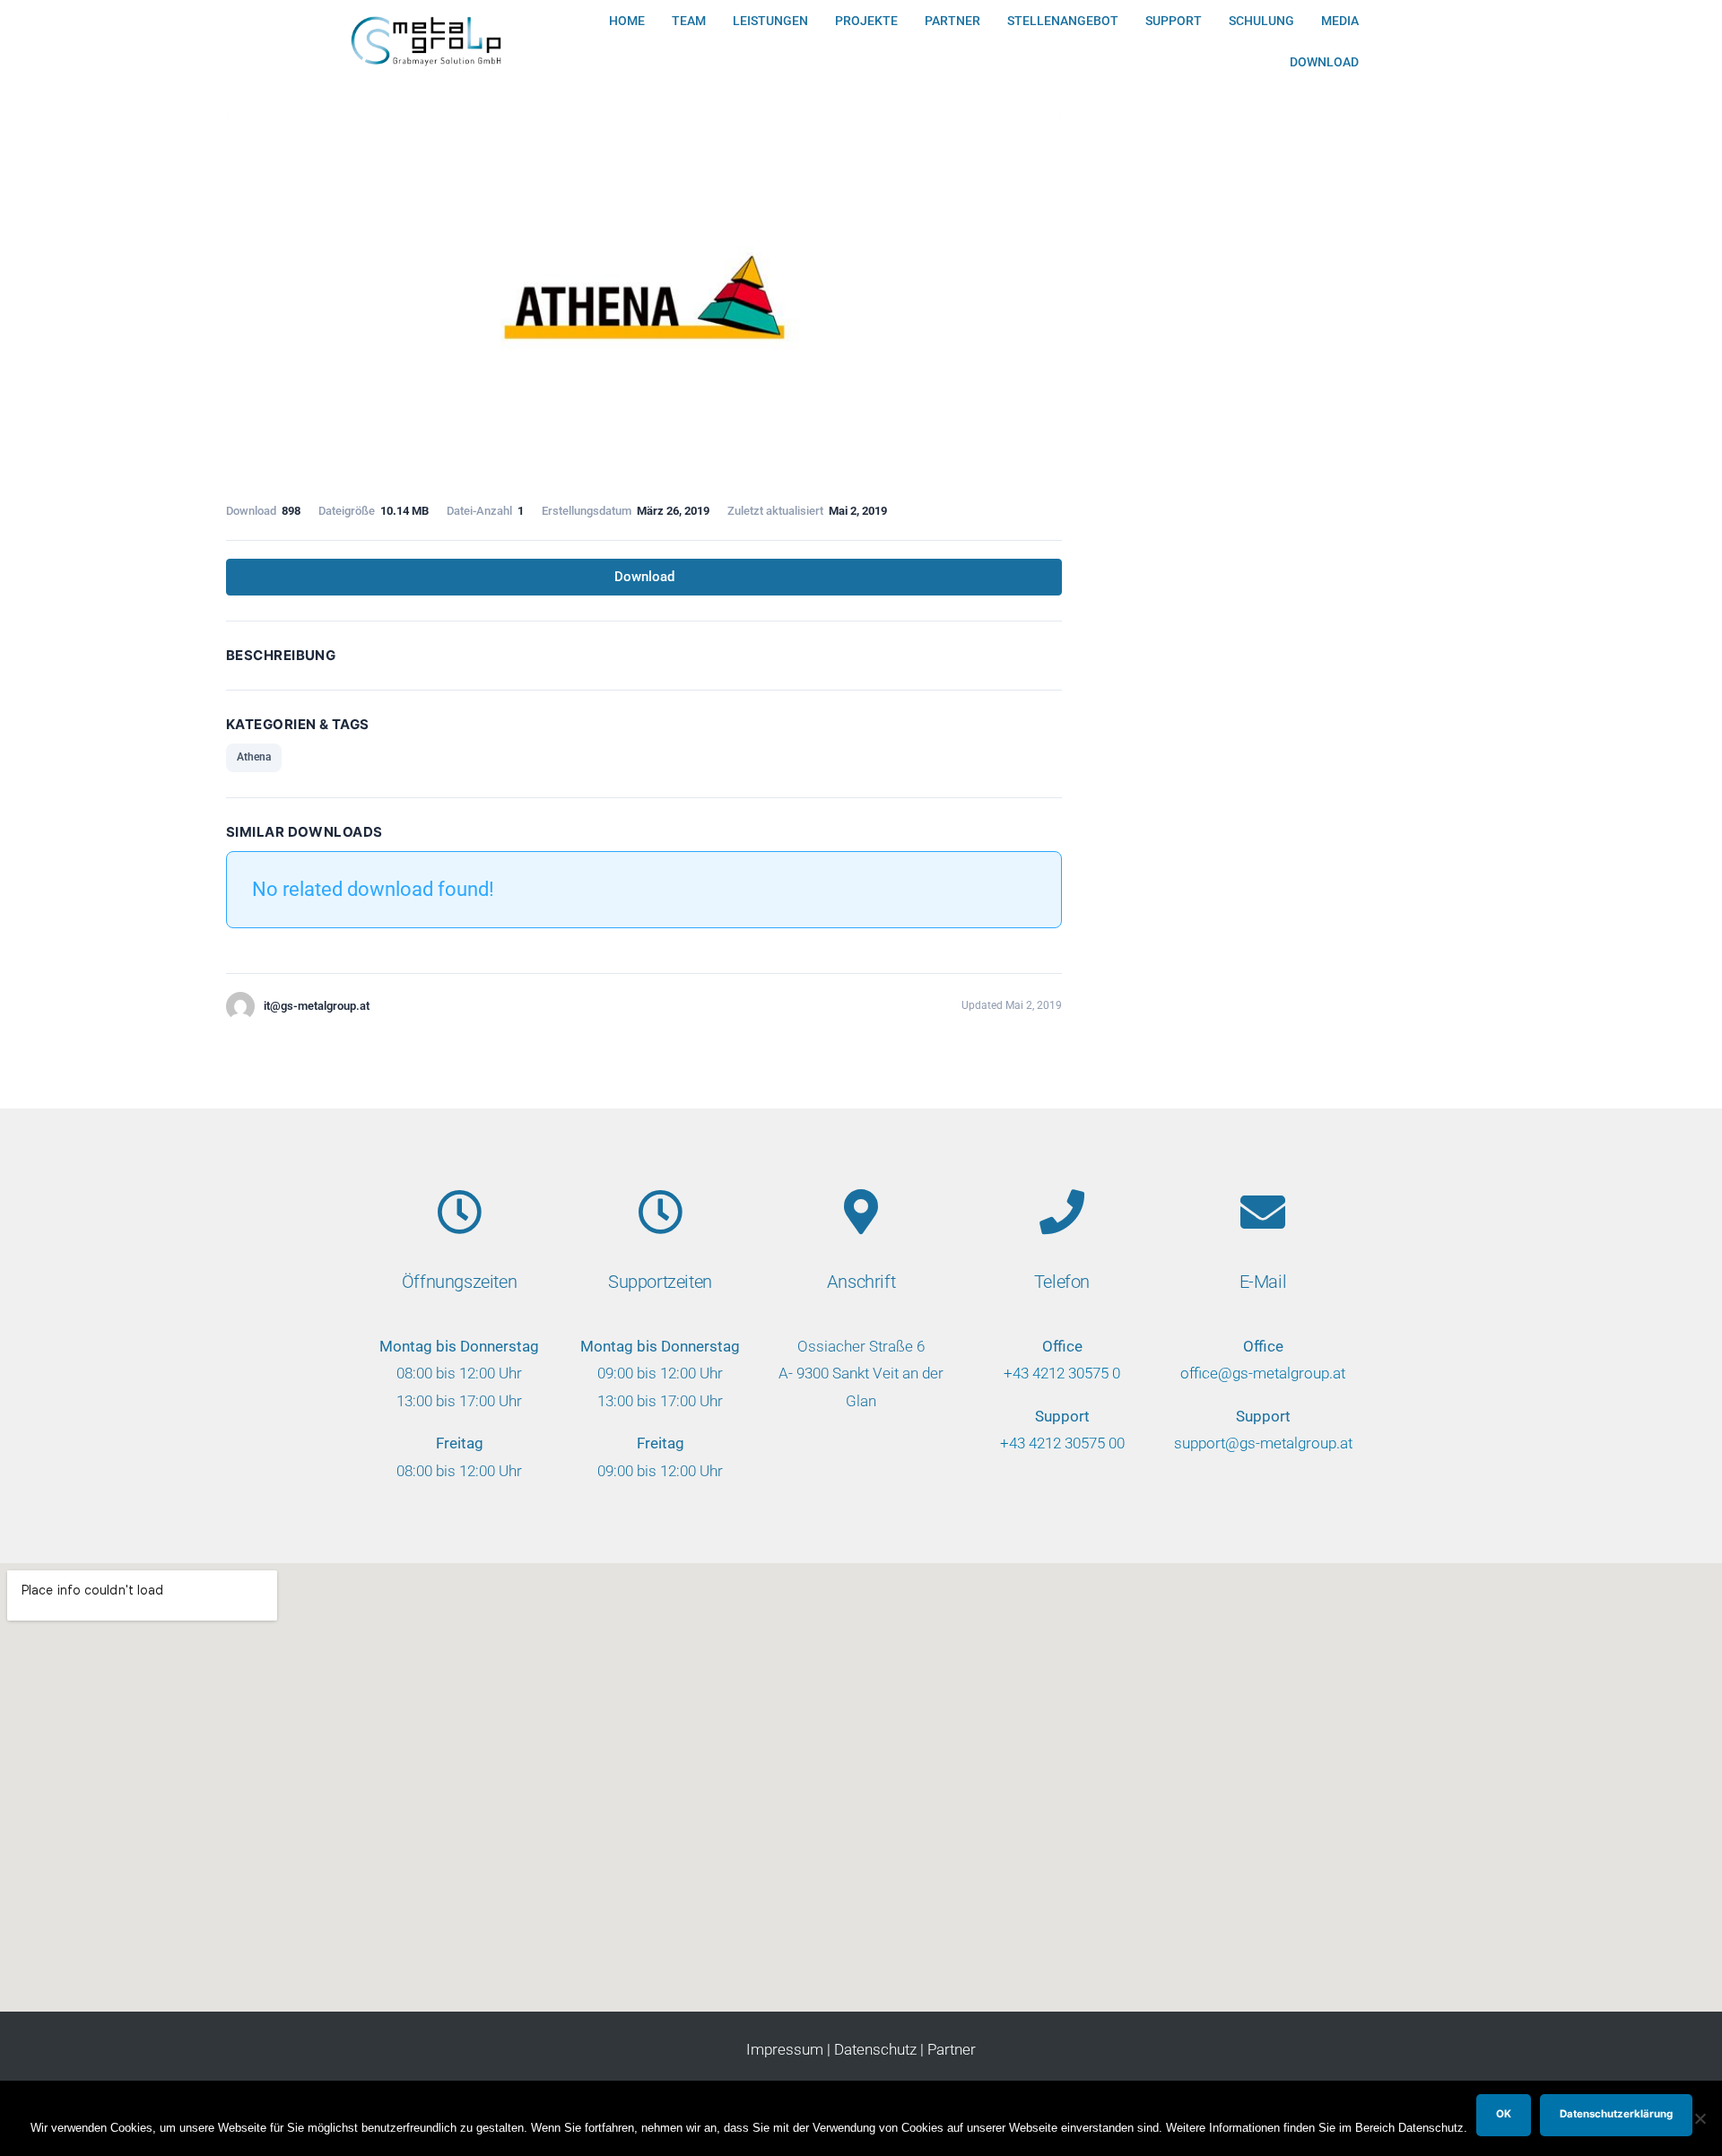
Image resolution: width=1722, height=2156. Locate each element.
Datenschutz (875, 2049)
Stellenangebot (1063, 21)
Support (1174, 21)
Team (689, 21)
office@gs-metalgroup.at (1263, 1373)
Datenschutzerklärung (1616, 2114)
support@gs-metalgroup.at (1263, 1443)
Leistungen (770, 21)
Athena (254, 757)
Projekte (866, 21)
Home (627, 21)
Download (1324, 62)
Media (1340, 21)
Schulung (1261, 21)
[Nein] (1700, 2118)
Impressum (785, 2049)
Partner (952, 21)
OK (1504, 2114)
